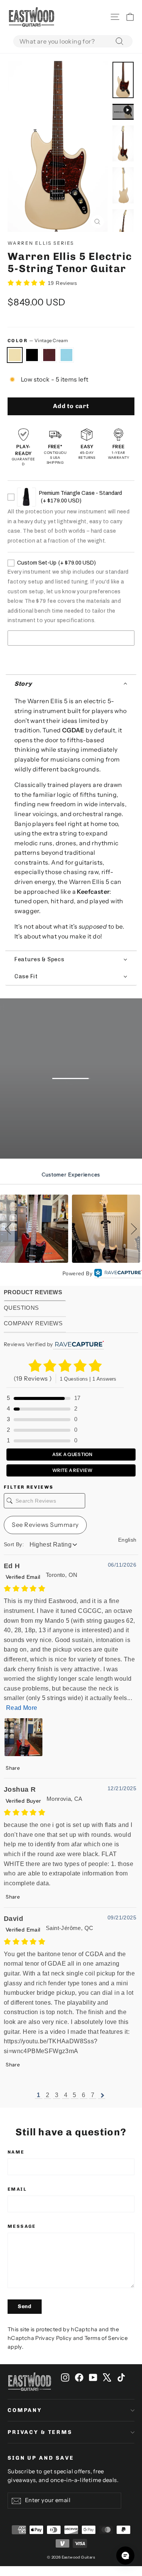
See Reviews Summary (45, 1525)
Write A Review (72, 1470)
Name (16, 2152)
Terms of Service (106, 2338)
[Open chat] (125, 2556)
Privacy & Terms (40, 2432)
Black (32, 355)
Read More (22, 1708)
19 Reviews (62, 283)
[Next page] (102, 2095)
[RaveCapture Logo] (118, 1274)
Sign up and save (41, 2458)
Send (25, 2306)
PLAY (76, 1109)
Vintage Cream (15, 355)
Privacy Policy (53, 2338)
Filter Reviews (29, 1487)
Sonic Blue (67, 355)
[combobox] (73, 41)
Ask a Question (72, 1454)
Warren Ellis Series (41, 243)
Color (38, 340)
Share (12, 1768)
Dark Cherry (49, 355)
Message (22, 2226)
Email (17, 2189)
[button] (71, 684)
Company (25, 2410)
